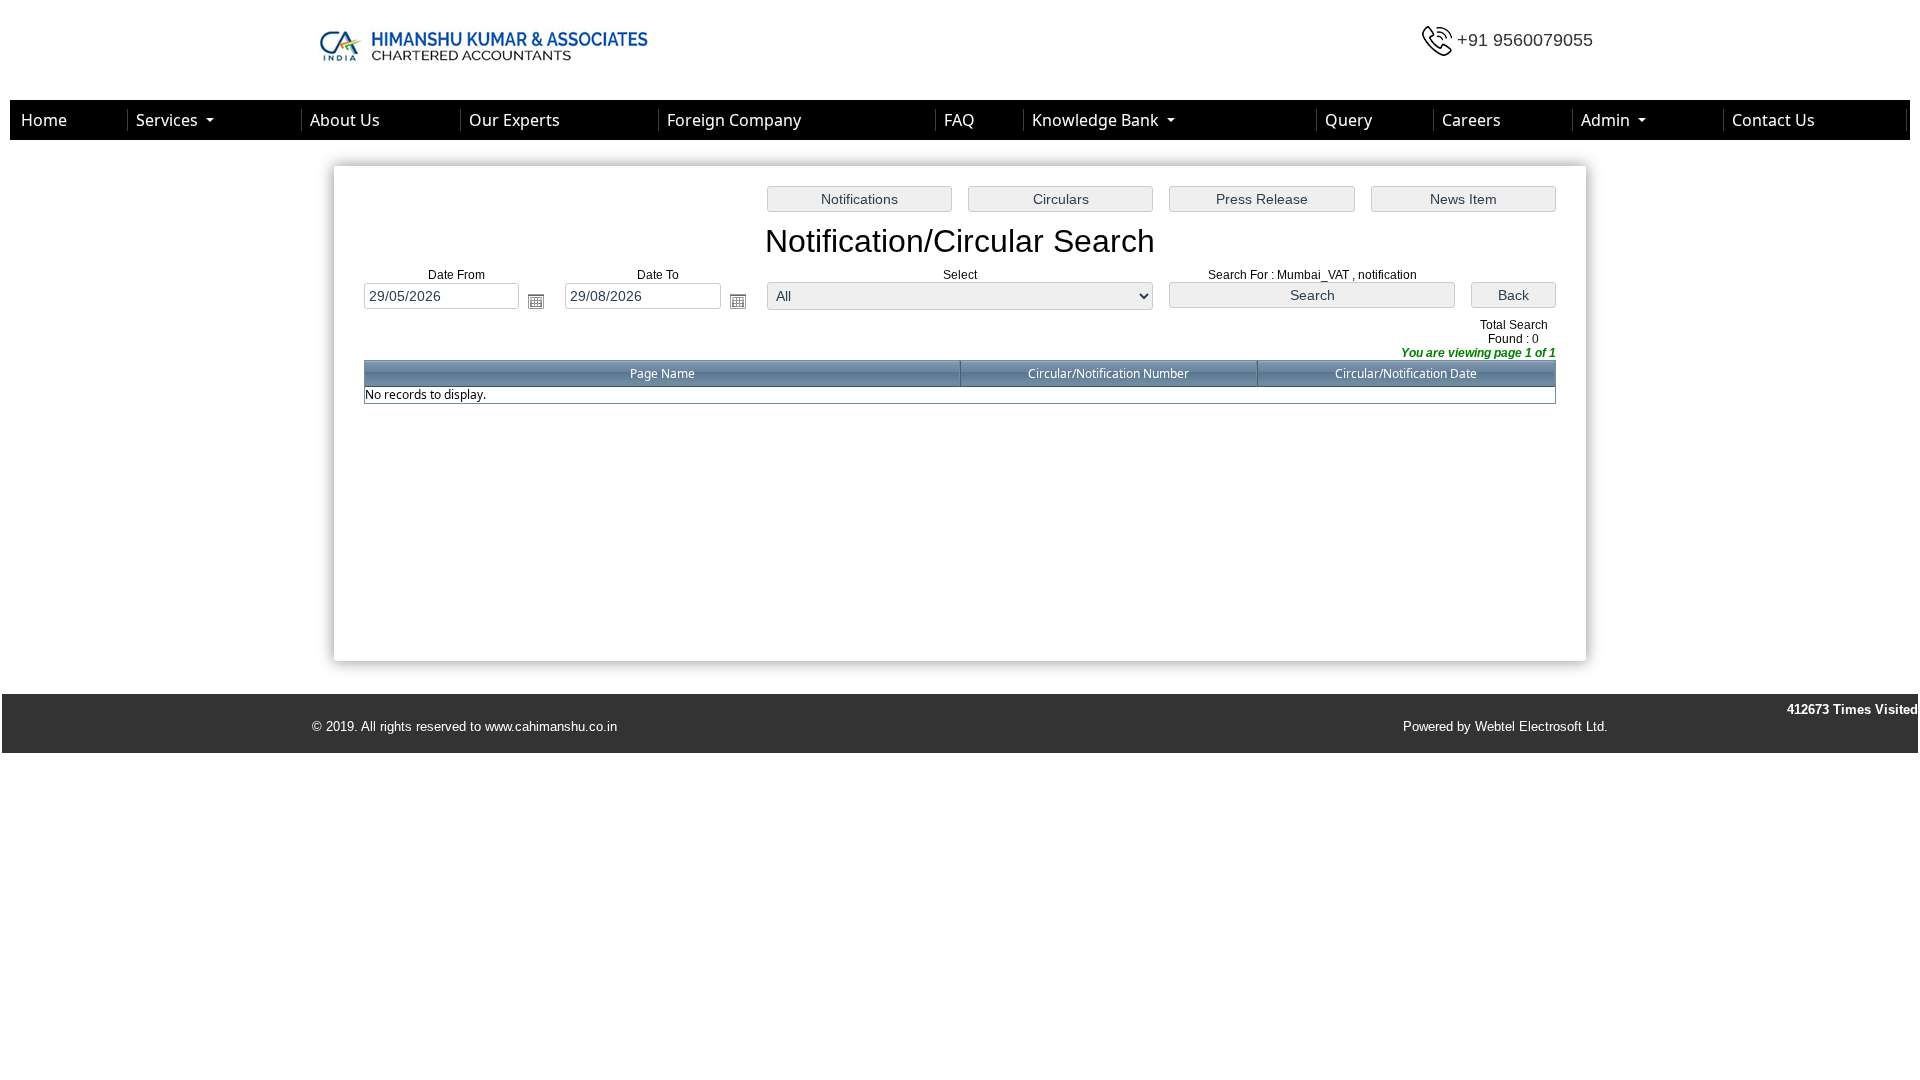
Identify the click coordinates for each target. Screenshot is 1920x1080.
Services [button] (169, 120)
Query (1348, 120)
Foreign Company (734, 120)
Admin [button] (1607, 120)
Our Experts (514, 120)
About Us (345, 120)
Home (44, 120)
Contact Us (1773, 120)
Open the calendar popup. (536, 301)
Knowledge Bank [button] (1097, 120)
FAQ (959, 120)
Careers (1471, 120)
